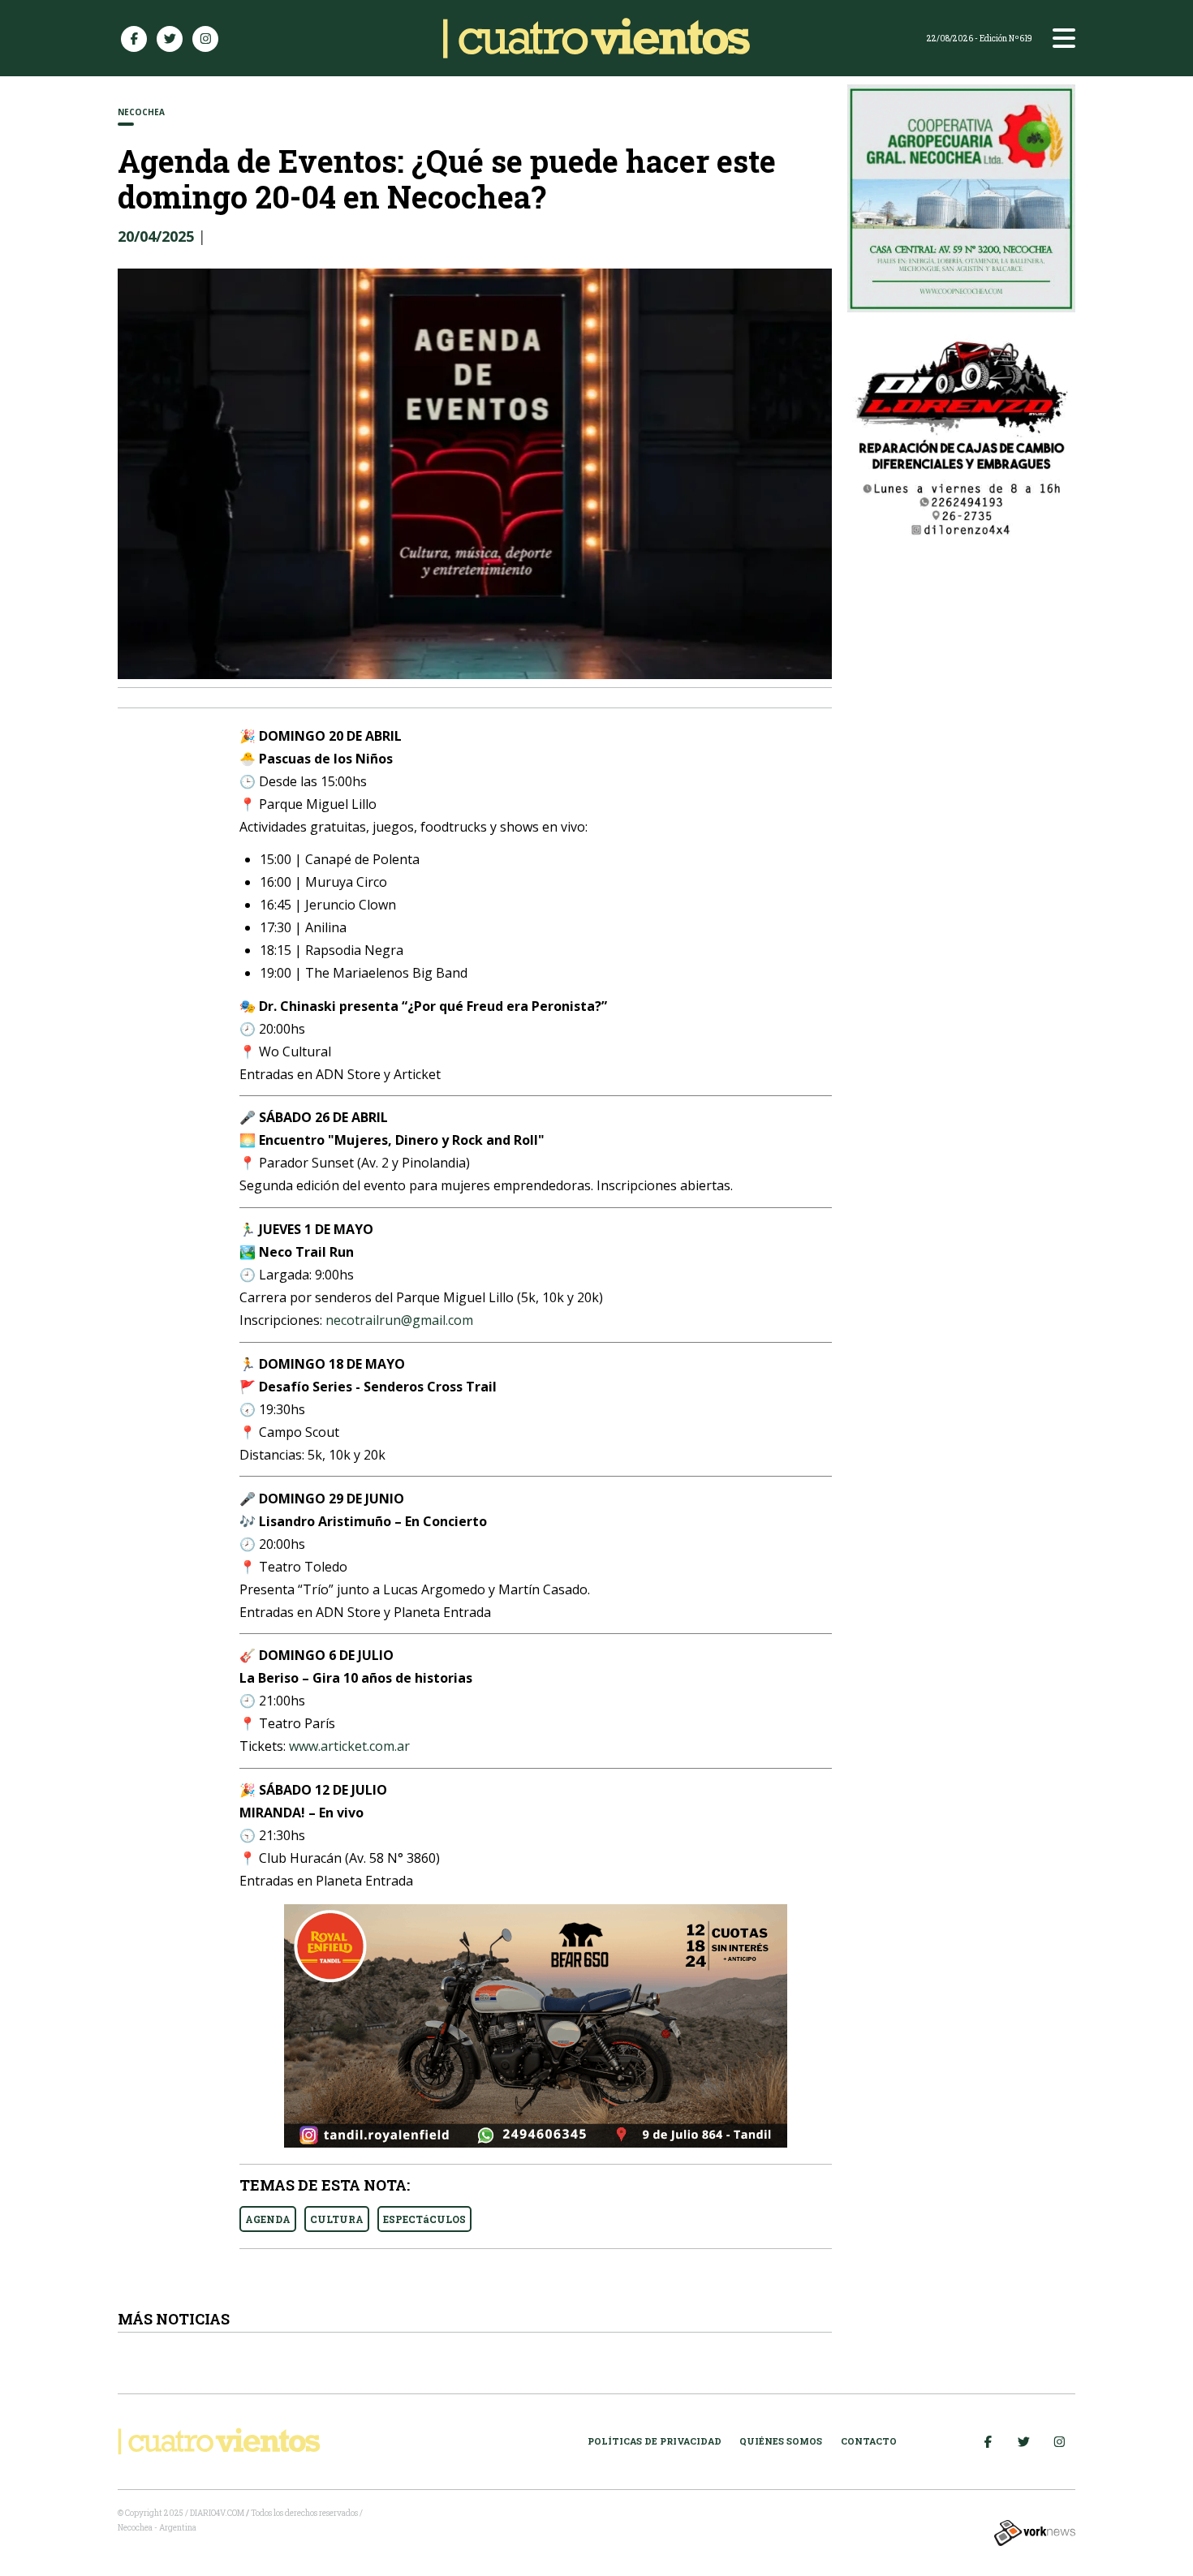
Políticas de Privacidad (655, 2441)
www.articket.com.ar (349, 1746)
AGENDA (268, 2219)
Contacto (869, 2441)
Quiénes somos (781, 2441)
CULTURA (337, 2219)
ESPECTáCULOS (424, 2219)
